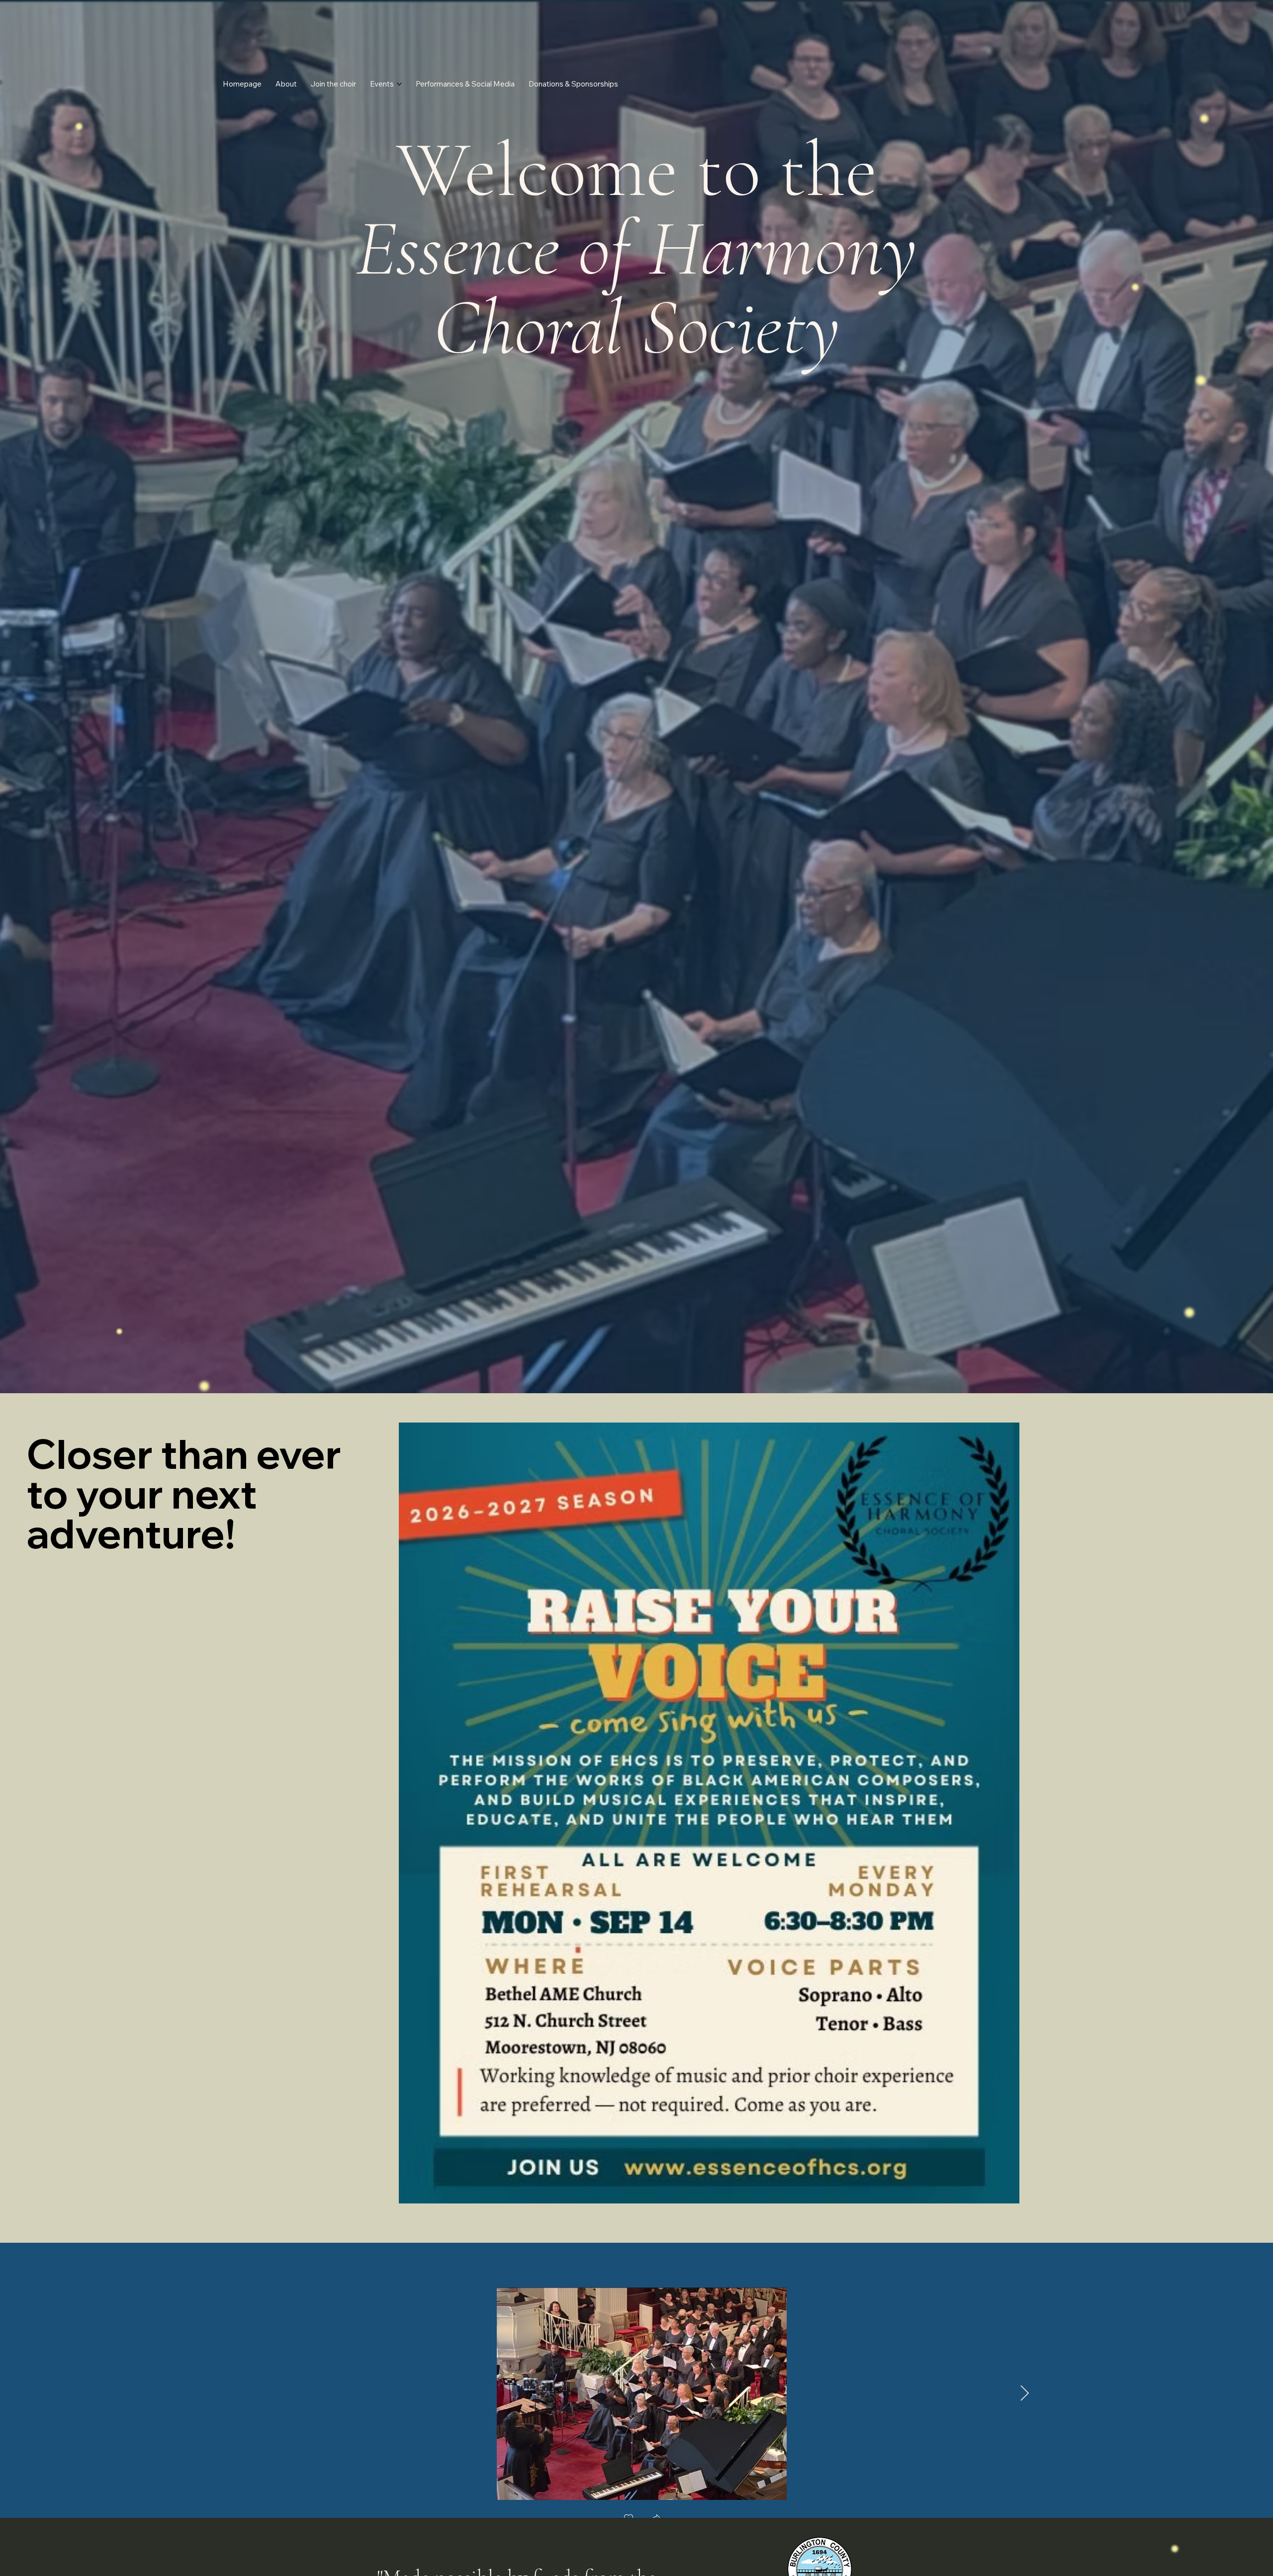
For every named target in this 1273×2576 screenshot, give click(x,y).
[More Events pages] (399, 84)
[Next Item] (1024, 2394)
